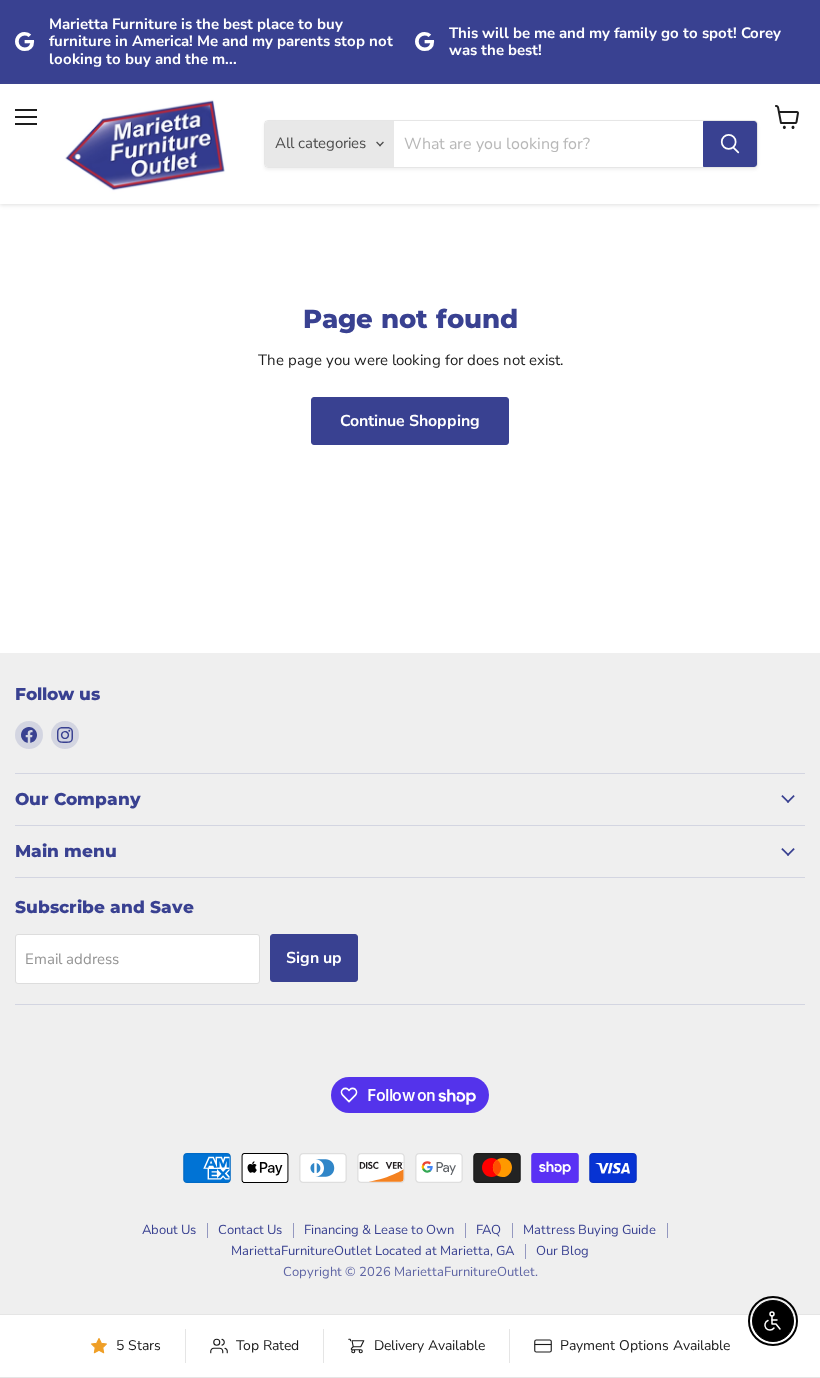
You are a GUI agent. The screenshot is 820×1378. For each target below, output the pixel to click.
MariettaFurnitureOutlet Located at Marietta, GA (372, 1251)
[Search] (730, 144)
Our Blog (562, 1251)
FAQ (488, 1230)
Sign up (314, 958)
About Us (169, 1230)
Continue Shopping (410, 421)
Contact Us (250, 1230)
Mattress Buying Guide (589, 1230)
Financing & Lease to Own (379, 1230)
